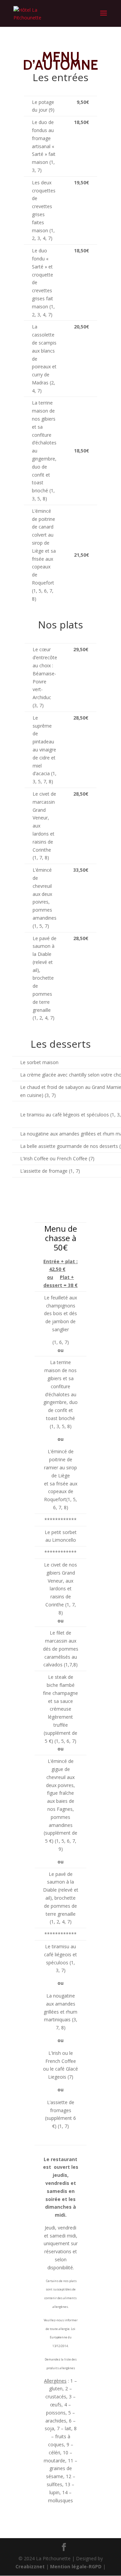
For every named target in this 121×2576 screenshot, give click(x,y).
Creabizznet (30, 2566)
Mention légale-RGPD (76, 2566)
